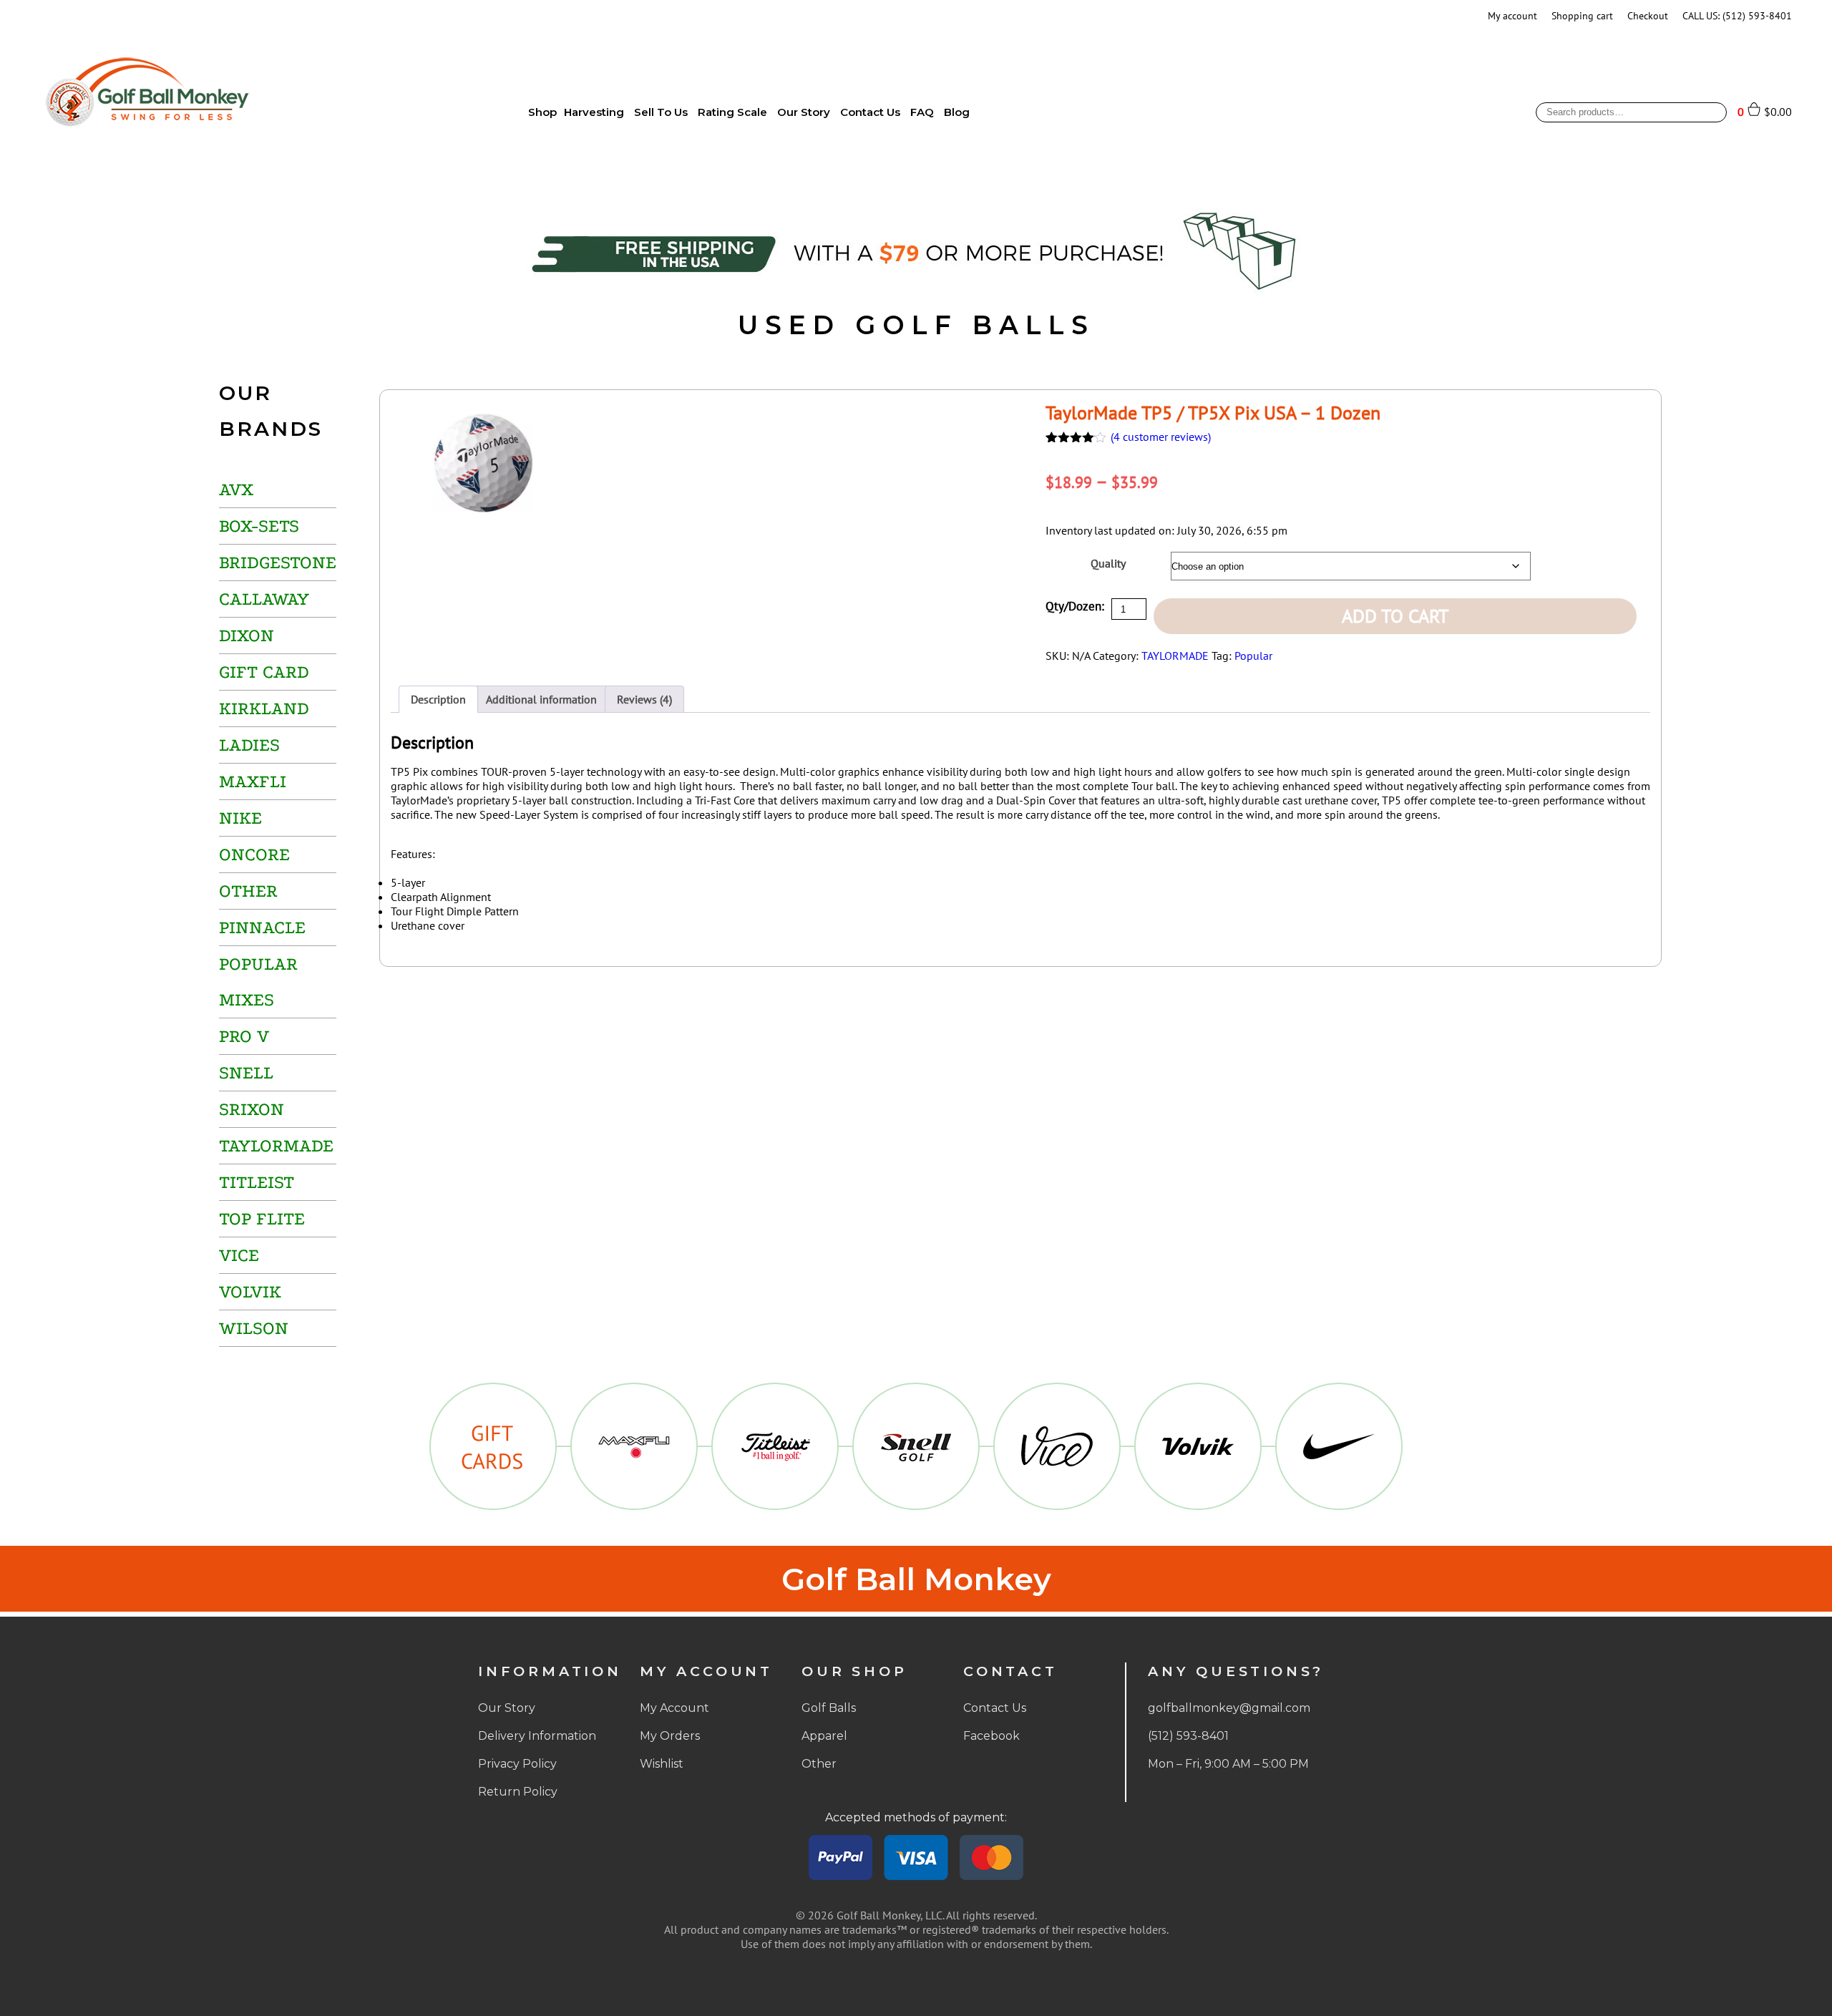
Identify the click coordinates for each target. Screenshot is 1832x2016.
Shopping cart (1582, 16)
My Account (674, 1708)
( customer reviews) (1161, 437)
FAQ (922, 112)
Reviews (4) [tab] (644, 699)
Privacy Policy (517, 1764)
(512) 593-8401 (1188, 1736)
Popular (1253, 656)
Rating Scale (732, 112)
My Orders (670, 1736)
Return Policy (518, 1792)
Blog (957, 112)
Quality (1108, 563)
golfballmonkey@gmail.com (1229, 1708)
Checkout (1648, 16)
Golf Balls (829, 1708)
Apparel (824, 1736)
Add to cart (1395, 616)
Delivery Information (537, 1736)
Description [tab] (438, 699)
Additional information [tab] (541, 699)
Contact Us (870, 112)
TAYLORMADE (1175, 656)
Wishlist (662, 1764)
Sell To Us (661, 112)
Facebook (991, 1736)
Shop (542, 112)
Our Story (804, 112)
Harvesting (594, 112)
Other (819, 1764)
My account (1512, 16)
